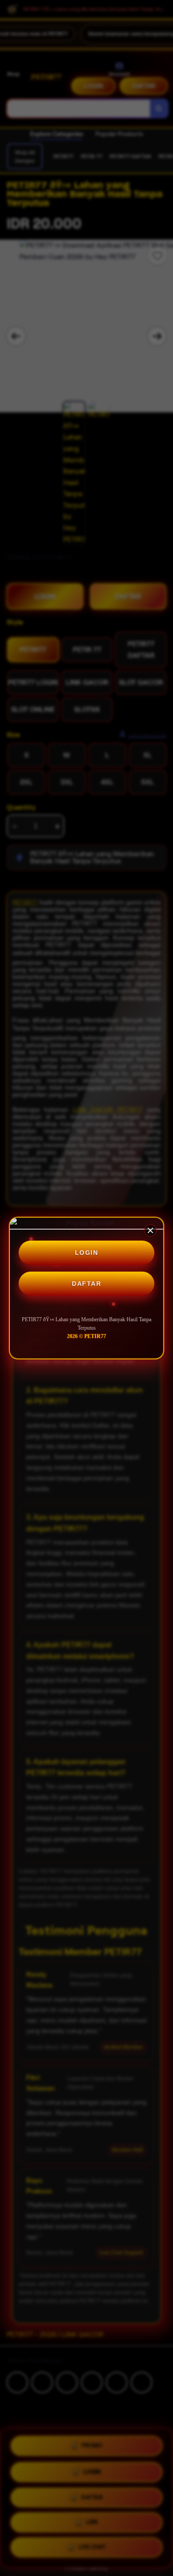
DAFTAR (86, 1284)
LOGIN (87, 1253)
